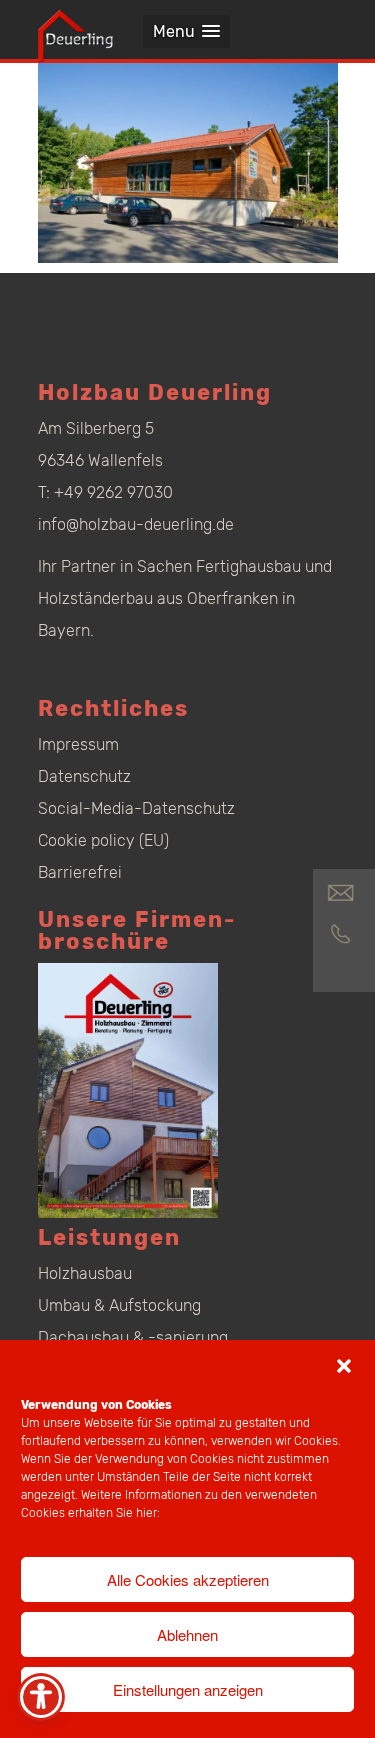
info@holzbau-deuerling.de (136, 524)
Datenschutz (84, 776)
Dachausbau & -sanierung (133, 1337)
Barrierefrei (80, 872)
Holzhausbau (85, 1273)
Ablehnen (187, 1634)
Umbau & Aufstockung (119, 1305)
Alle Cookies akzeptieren (188, 1579)
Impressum (78, 744)
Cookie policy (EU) (103, 840)
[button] (344, 1366)
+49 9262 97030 (113, 492)
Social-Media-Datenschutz (136, 808)
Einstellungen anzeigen (188, 1689)
